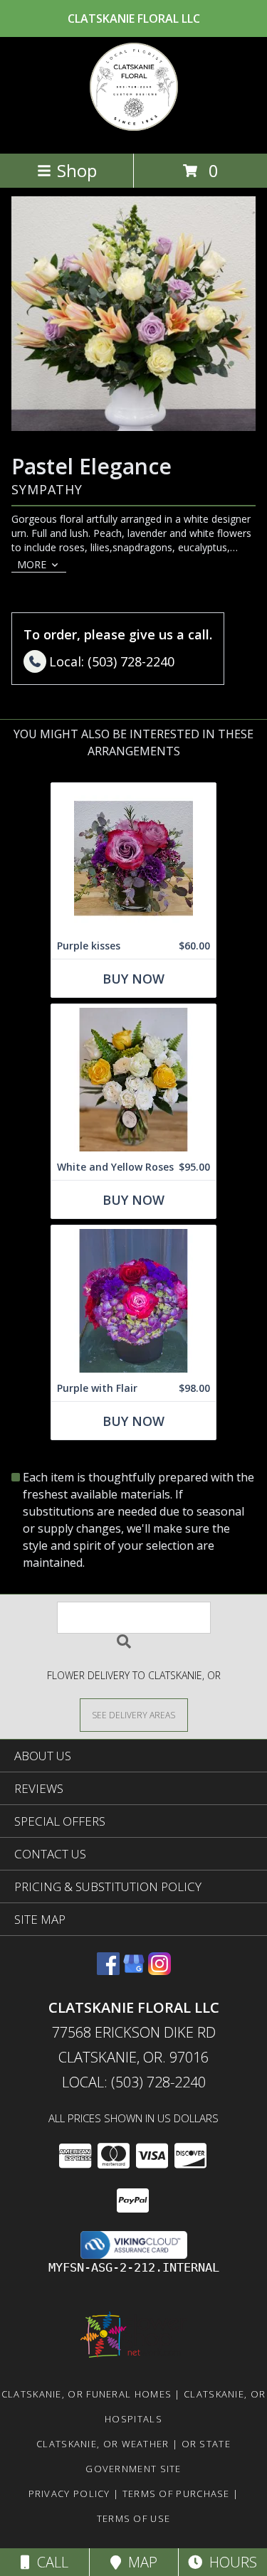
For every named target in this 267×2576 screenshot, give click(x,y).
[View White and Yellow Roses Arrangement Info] (133, 1079)
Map (139, 2562)
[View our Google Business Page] (134, 1970)
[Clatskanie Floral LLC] (134, 133)
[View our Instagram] (159, 1970)
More (32, 564)
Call (49, 2562)
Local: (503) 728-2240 (134, 2082)
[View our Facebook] (108, 1970)
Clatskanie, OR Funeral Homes (87, 2394)
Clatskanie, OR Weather (103, 2444)
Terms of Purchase (176, 2493)
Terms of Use (134, 2518)
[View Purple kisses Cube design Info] (133, 858)
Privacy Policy (69, 2493)
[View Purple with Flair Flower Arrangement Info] (133, 1300)
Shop (77, 170)
